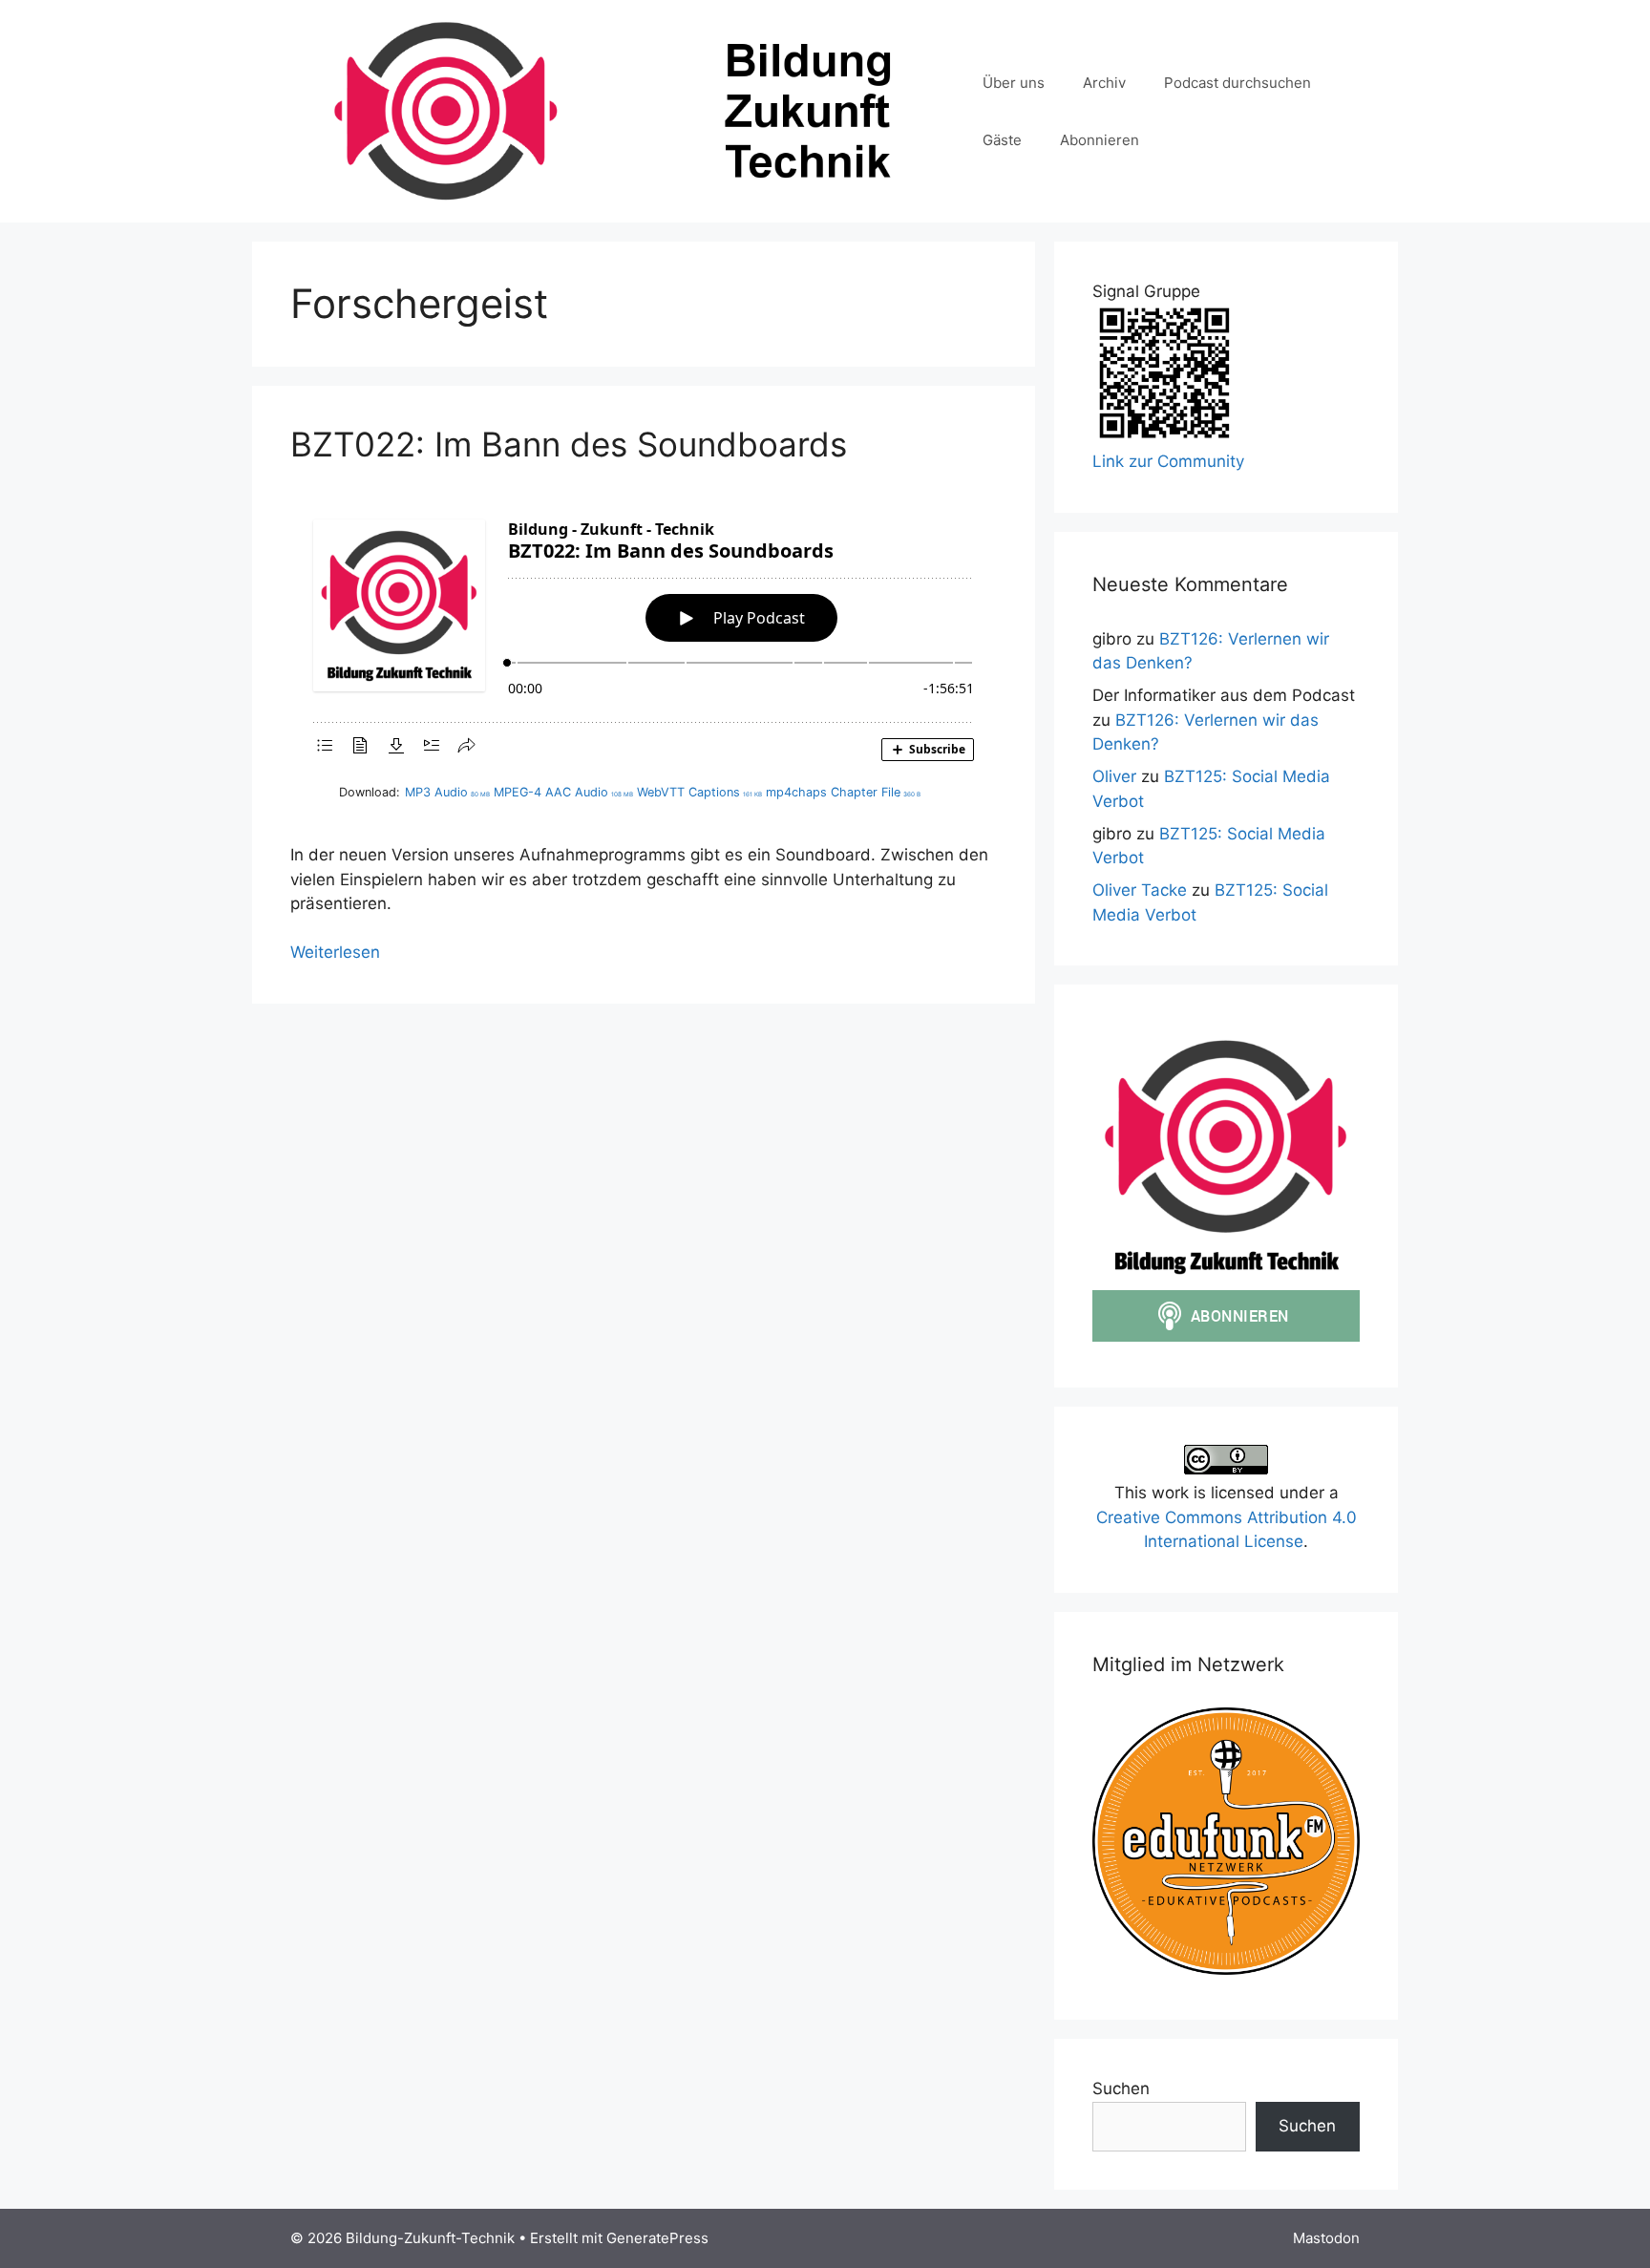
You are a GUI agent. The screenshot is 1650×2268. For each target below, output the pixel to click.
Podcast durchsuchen (1237, 83)
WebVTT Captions (699, 792)
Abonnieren (1100, 140)
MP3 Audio (447, 792)
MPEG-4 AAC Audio (563, 792)
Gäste (1002, 140)
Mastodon (1326, 2238)
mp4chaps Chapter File (843, 792)
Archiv (1104, 83)
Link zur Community (1168, 461)
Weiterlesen (335, 952)
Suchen (1121, 2088)
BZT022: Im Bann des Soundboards (569, 444)
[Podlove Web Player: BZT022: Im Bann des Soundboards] (644, 635)
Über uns (1014, 83)
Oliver (1114, 776)
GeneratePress (657, 2238)
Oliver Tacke (1140, 890)
